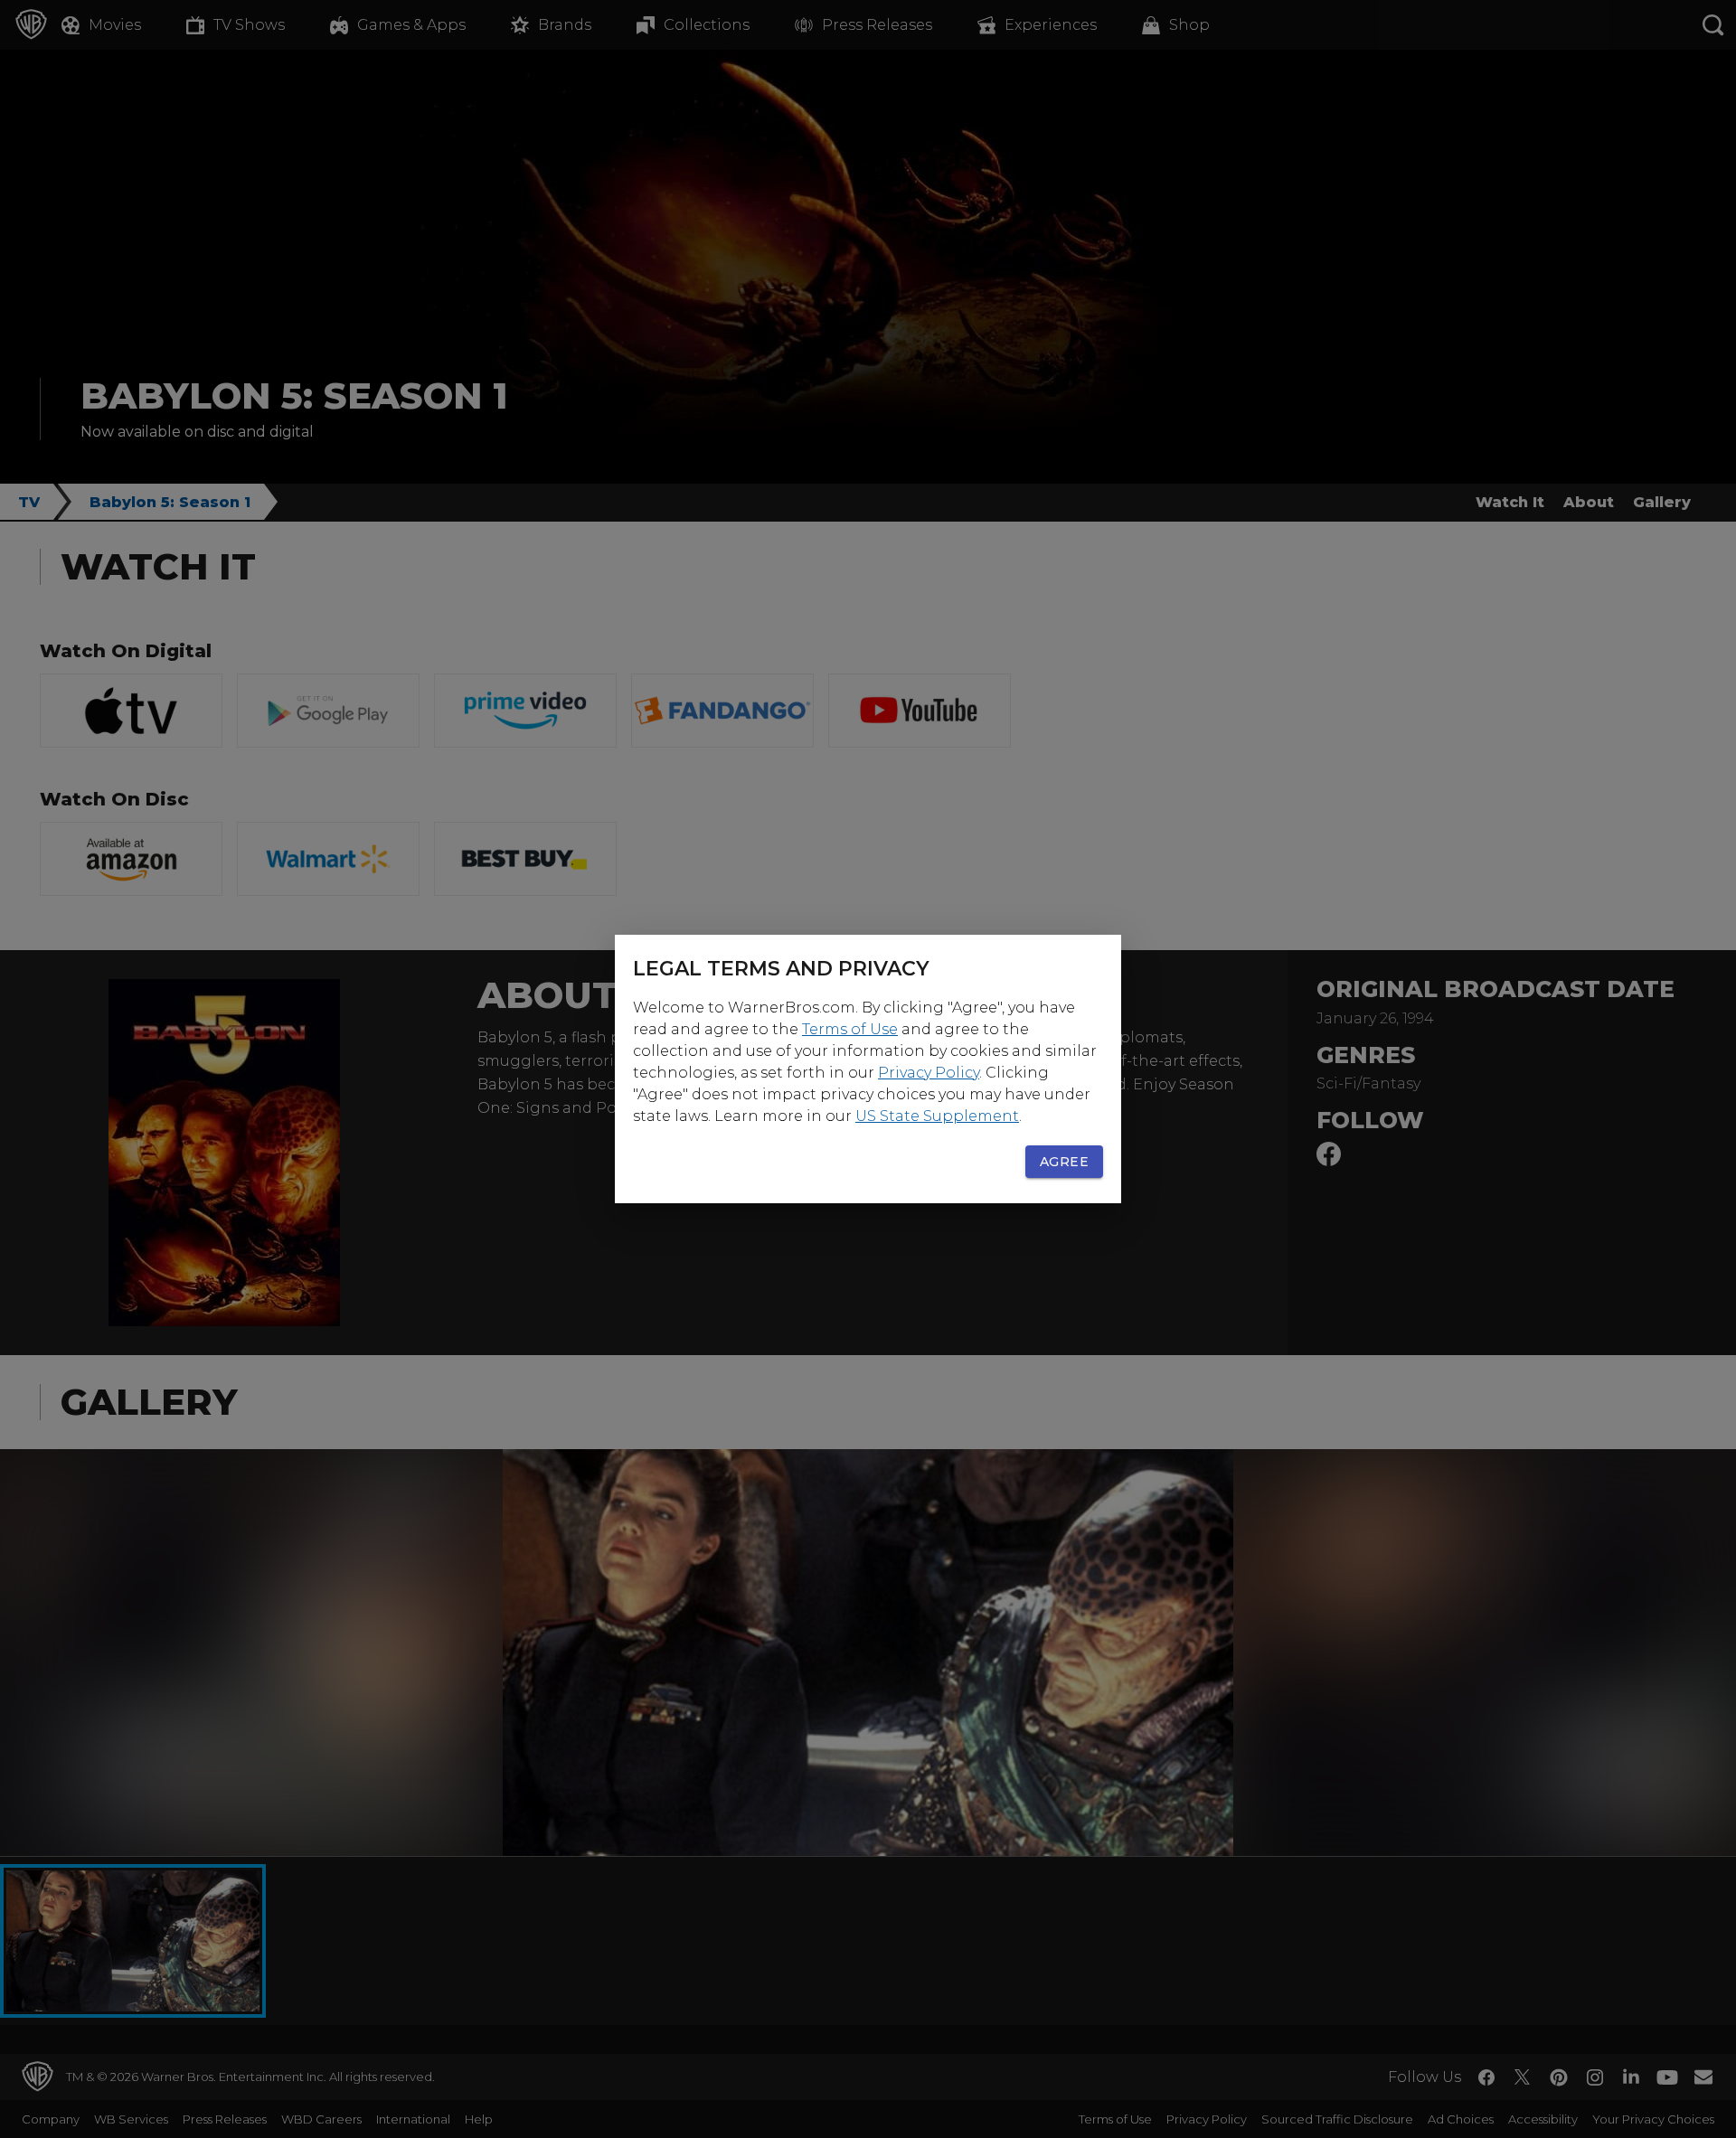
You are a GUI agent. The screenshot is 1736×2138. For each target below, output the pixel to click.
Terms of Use (850, 1029)
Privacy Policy (929, 1073)
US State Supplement (937, 1116)
